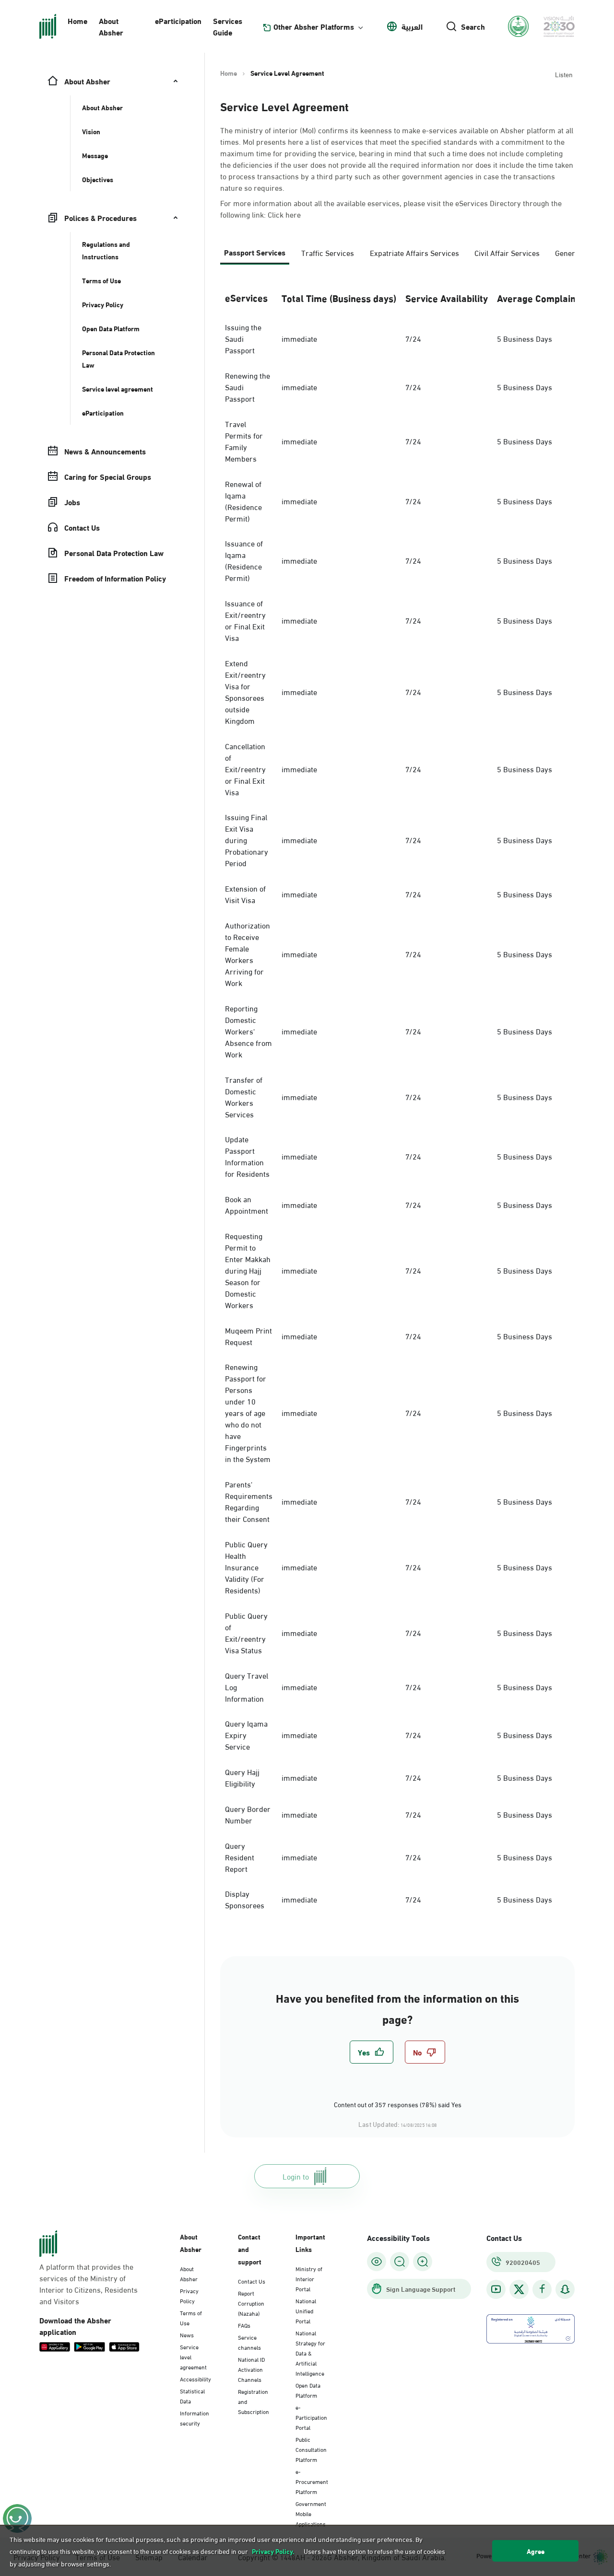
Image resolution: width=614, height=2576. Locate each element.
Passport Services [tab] (255, 252)
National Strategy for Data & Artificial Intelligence (310, 2353)
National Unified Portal (306, 2310)
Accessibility (195, 2379)
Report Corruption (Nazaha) (251, 2303)
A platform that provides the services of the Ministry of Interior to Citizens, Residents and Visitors (89, 2284)
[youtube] (496, 2289)
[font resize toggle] (400, 2262)
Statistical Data (192, 2396)
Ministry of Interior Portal (309, 2278)
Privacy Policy (189, 2295)
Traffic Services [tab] (328, 252)
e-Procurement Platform (312, 2481)
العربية (412, 26)
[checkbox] (372, 2052)
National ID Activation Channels (251, 2369)
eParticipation (178, 20)
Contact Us (252, 2281)
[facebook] (542, 2289)
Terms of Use (191, 2317)
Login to (296, 2176)
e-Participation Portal (311, 2417)
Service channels (249, 2342)
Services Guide (228, 26)
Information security (195, 2418)
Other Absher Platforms (314, 26)
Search (473, 26)
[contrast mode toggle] (377, 2262)
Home (77, 20)
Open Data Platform (308, 2390)
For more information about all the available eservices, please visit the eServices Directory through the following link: (391, 209)
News (187, 2334)
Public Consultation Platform (311, 2449)
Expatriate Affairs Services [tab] (414, 252)
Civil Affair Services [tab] (507, 252)
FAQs (244, 2325)
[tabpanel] (397, 1099)
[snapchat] (565, 2289)
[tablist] (397, 256)
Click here (284, 214)
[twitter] (519, 2289)
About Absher (111, 26)
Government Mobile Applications (311, 2513)
